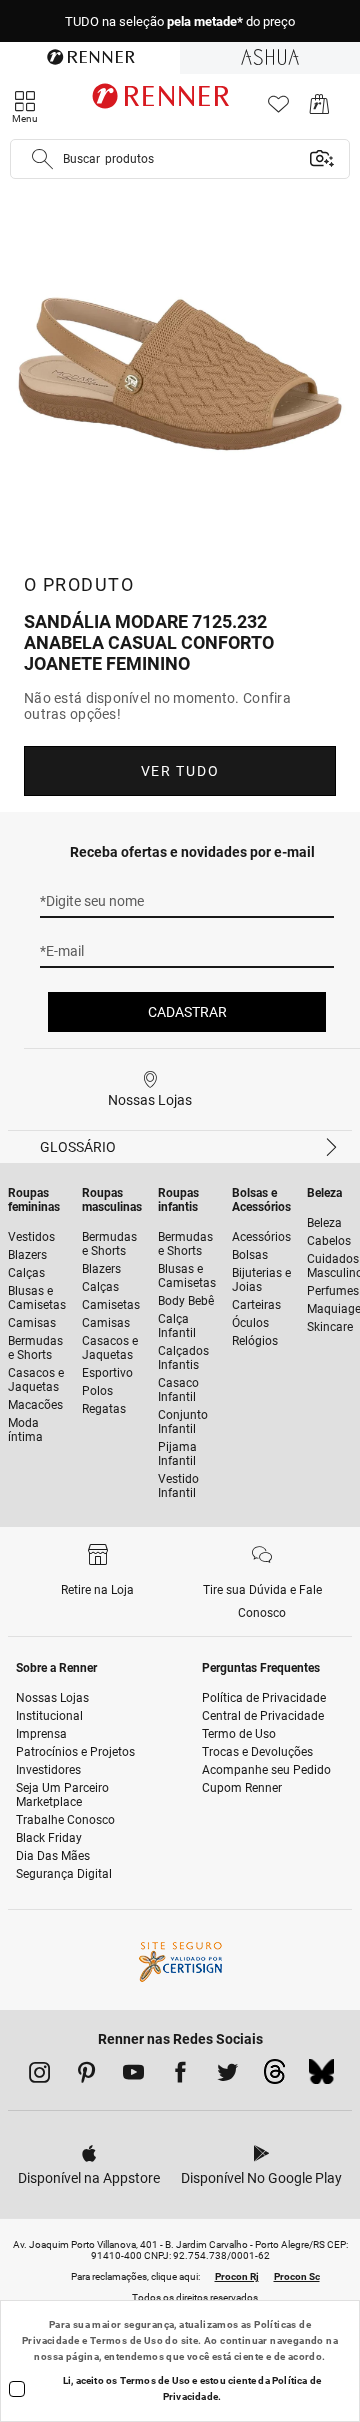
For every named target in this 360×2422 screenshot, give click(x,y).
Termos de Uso (126, 2340)
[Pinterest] (86, 2076)
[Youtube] (133, 2076)
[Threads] (274, 2077)
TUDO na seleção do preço (180, 21)
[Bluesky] (321, 2077)
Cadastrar (187, 1012)
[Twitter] (227, 2076)
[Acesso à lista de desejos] (278, 109)
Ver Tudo (180, 771)
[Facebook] (180, 2076)
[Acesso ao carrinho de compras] (319, 109)
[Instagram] (39, 2076)
